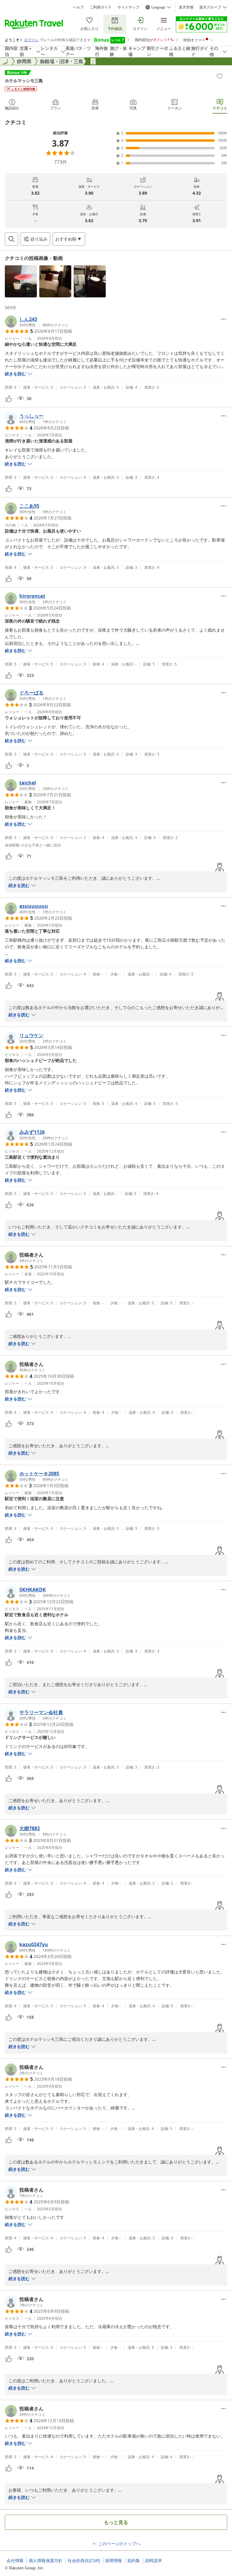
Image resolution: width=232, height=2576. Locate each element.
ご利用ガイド (101, 7)
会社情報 (15, 2561)
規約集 (134, 2561)
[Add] (220, 76)
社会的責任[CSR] (84, 2561)
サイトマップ (128, 7)
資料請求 (153, 2561)
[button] (21, 281)
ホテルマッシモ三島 (24, 81)
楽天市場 (186, 7)
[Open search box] (11, 239)
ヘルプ (78, 7)
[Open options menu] (224, 319)
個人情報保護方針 (46, 2561)
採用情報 (114, 2561)
